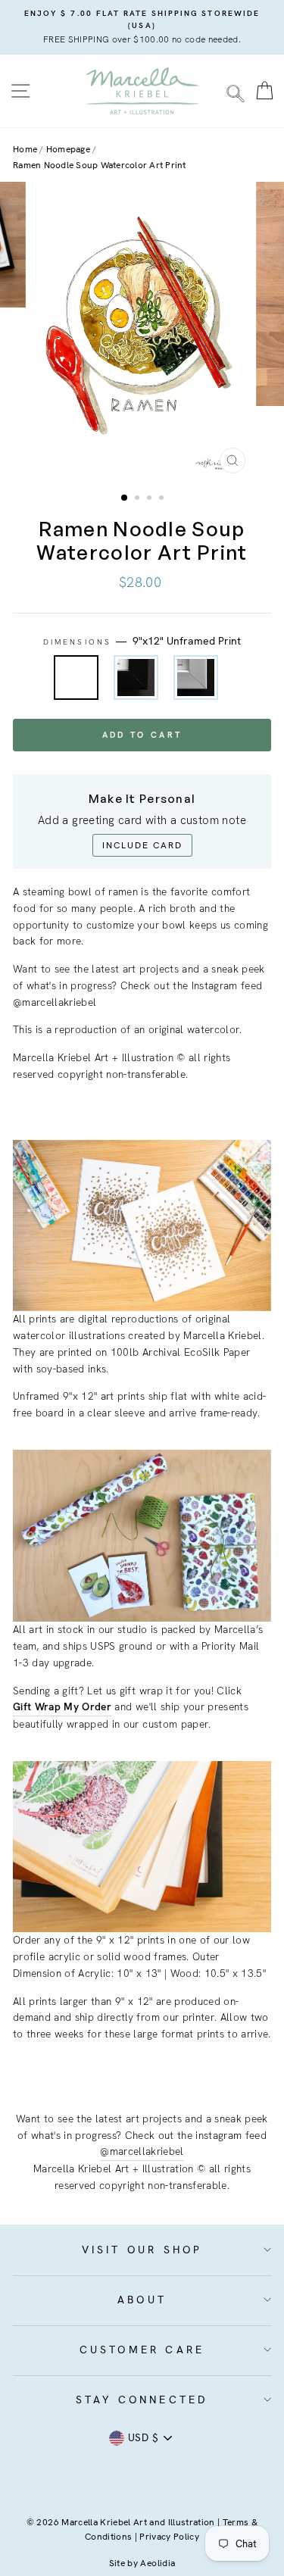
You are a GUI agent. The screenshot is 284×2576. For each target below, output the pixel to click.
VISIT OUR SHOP (142, 2250)
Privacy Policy (169, 2537)
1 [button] (125, 498)
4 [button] (163, 499)
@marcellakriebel (142, 2151)
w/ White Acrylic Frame (196, 678)
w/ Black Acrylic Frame (136, 678)
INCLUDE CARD (142, 845)
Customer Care (142, 2350)
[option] (142, 27)
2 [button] (139, 499)
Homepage (68, 149)
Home (25, 149)
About (142, 2300)
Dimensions (142, 641)
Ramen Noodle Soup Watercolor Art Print (100, 165)
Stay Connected (142, 2400)
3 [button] (151, 499)
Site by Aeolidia (142, 2563)
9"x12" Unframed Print (76, 678)
